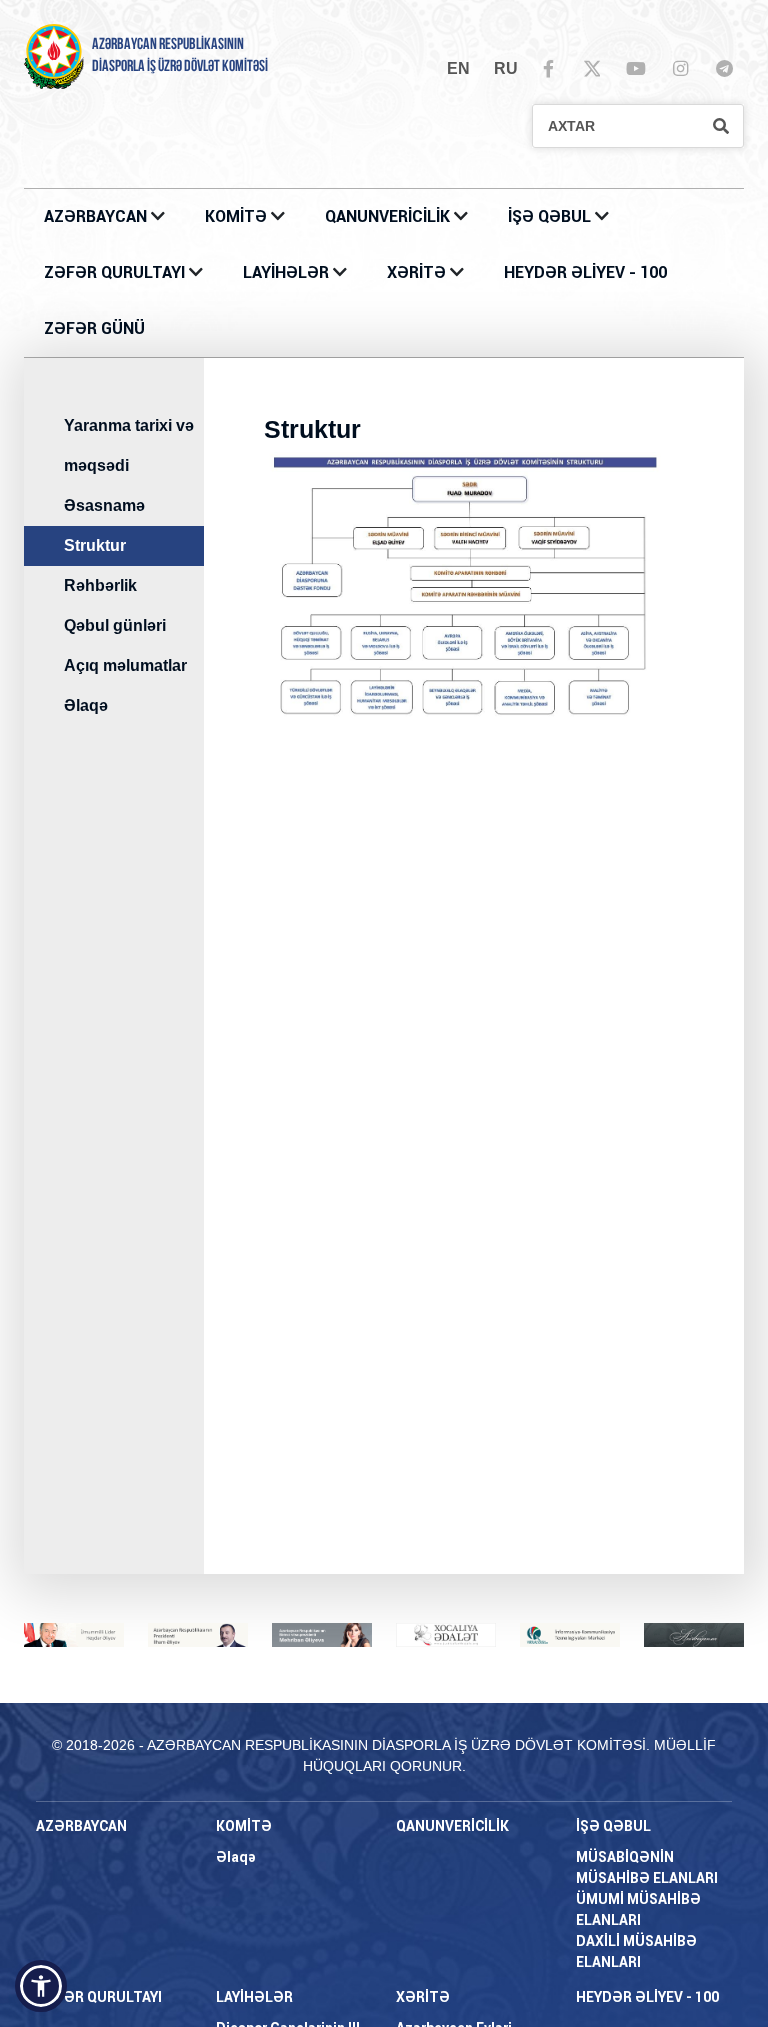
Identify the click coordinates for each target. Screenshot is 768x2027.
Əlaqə (86, 705)
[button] (41, 1986)
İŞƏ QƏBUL (551, 216)
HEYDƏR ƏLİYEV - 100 (585, 272)
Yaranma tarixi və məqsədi (129, 445)
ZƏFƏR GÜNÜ (94, 328)
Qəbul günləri (115, 625)
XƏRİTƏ (416, 272)
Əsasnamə (104, 505)
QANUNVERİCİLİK (389, 216)
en (458, 68)
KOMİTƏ (236, 216)
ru (506, 68)
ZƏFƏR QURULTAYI (116, 272)
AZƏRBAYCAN (97, 216)
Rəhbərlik (100, 585)
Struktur (95, 545)
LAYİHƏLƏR (288, 272)
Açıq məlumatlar (125, 665)
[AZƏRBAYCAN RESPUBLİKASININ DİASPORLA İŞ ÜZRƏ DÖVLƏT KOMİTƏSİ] (54, 55)
